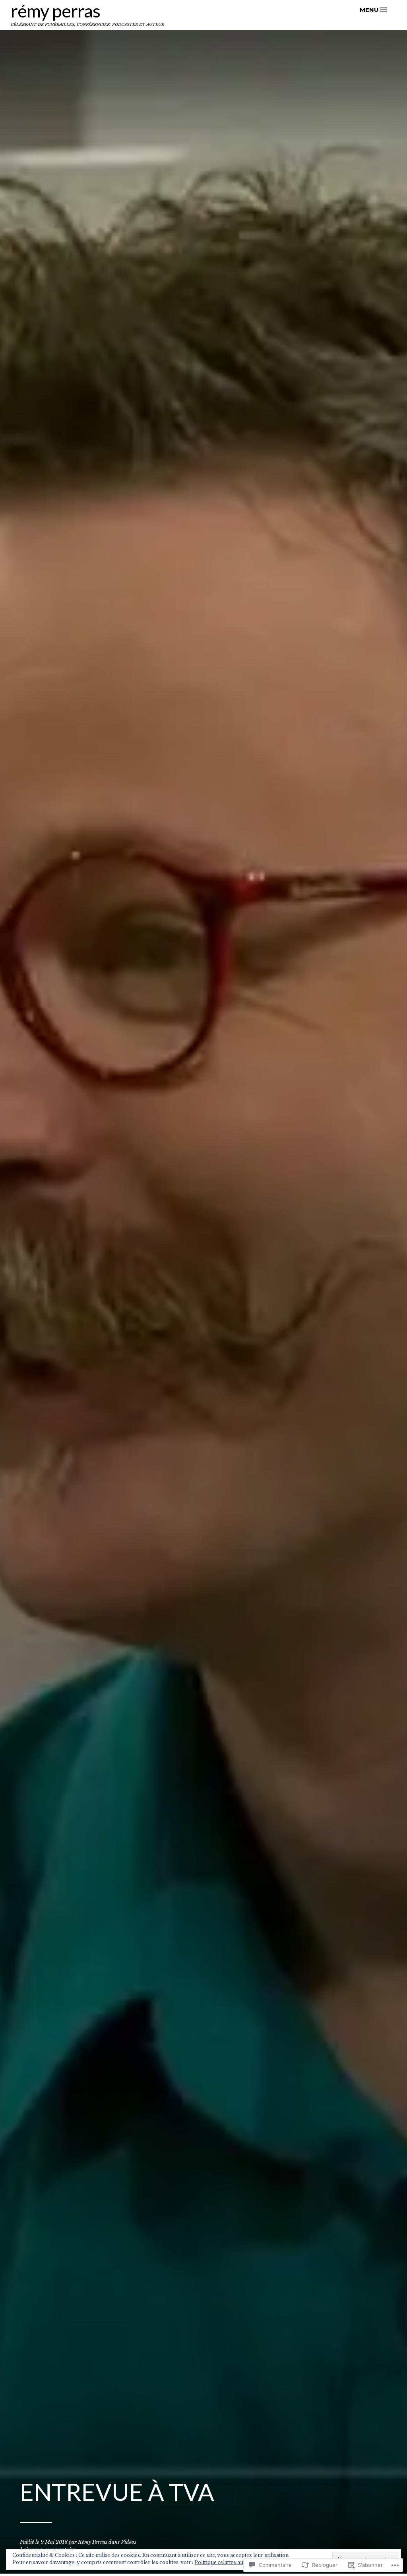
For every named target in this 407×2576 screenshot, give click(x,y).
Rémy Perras (55, 11)
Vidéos (129, 2542)
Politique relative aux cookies (230, 2562)
